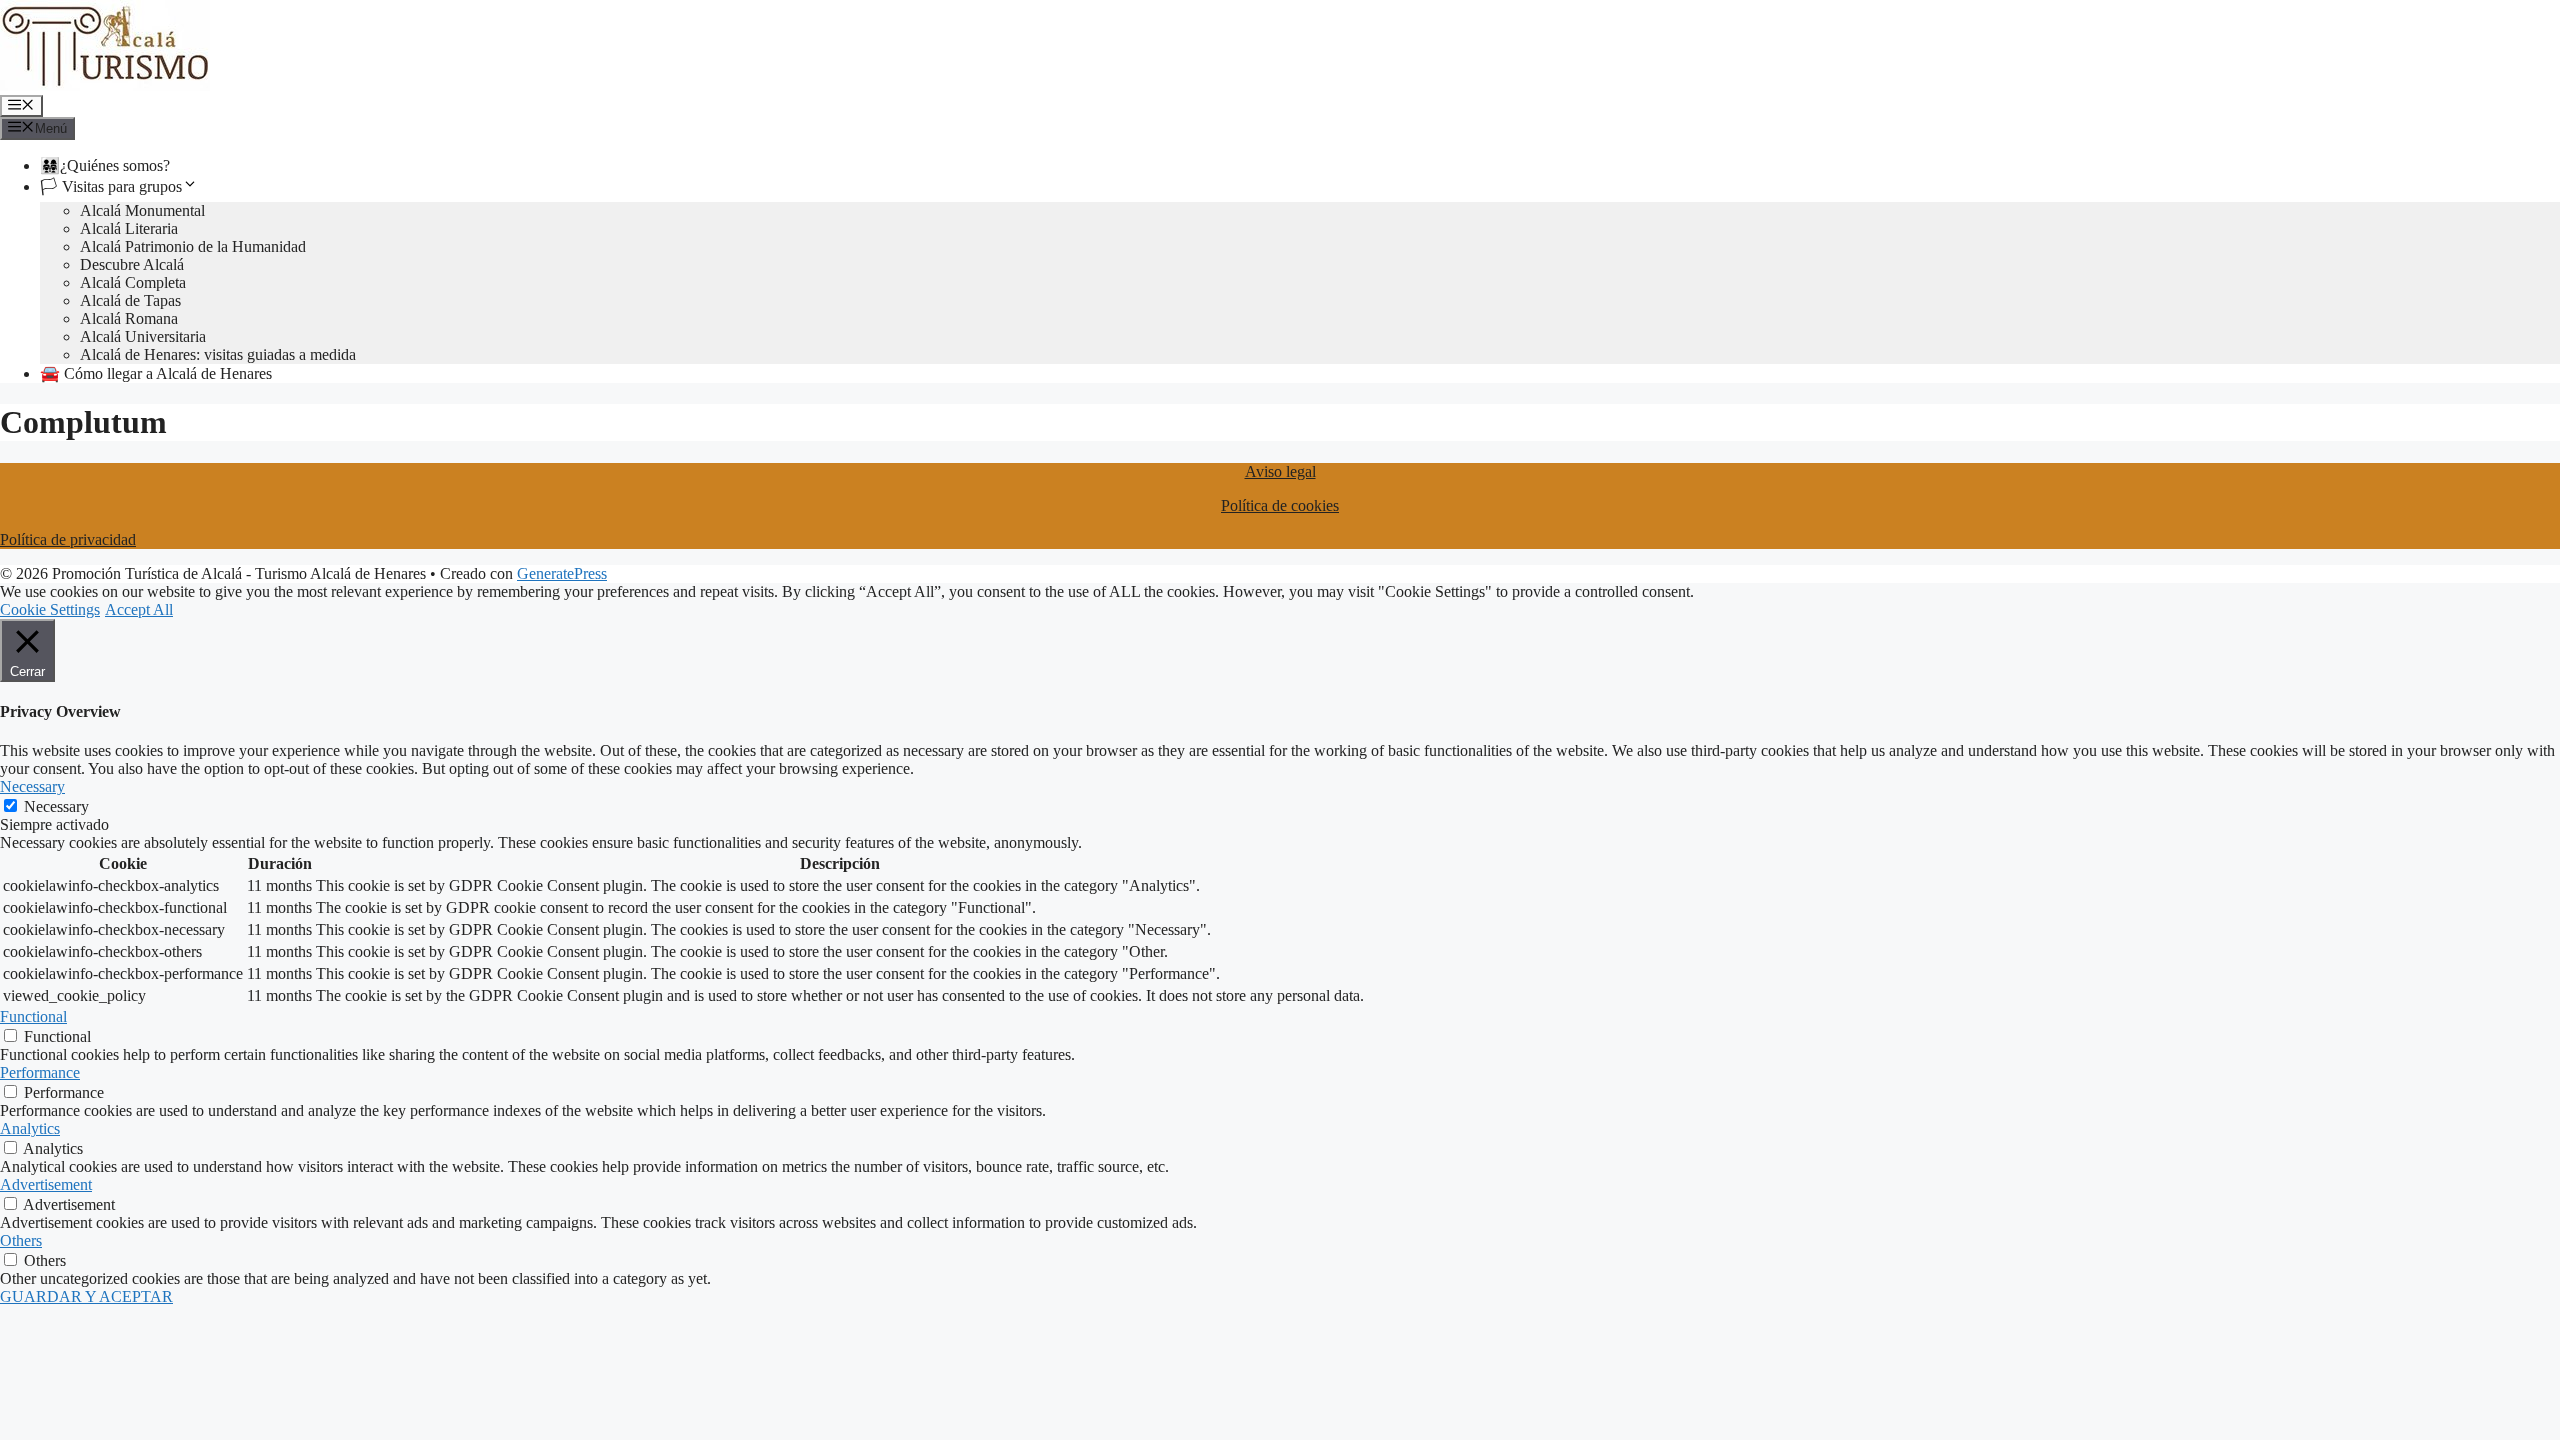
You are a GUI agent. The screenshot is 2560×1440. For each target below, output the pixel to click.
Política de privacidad (68, 539)
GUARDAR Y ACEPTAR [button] (86, 1296)
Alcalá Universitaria (143, 336)
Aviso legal (1280, 471)
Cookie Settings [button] (50, 609)
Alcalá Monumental (142, 210)
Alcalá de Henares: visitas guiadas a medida (218, 354)
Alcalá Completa (133, 282)
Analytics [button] (30, 1128)
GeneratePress (562, 573)
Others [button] (21, 1240)
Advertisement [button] (46, 1184)
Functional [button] (33, 1016)
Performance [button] (40, 1072)
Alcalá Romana (129, 318)
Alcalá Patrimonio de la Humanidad (193, 246)
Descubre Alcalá (132, 264)
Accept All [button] (139, 609)
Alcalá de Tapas (130, 300)
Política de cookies (1280, 505)
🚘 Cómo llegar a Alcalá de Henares (156, 373)
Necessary (56, 806)
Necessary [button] (32, 786)
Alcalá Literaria (129, 228)
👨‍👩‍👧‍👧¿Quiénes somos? (105, 165)
